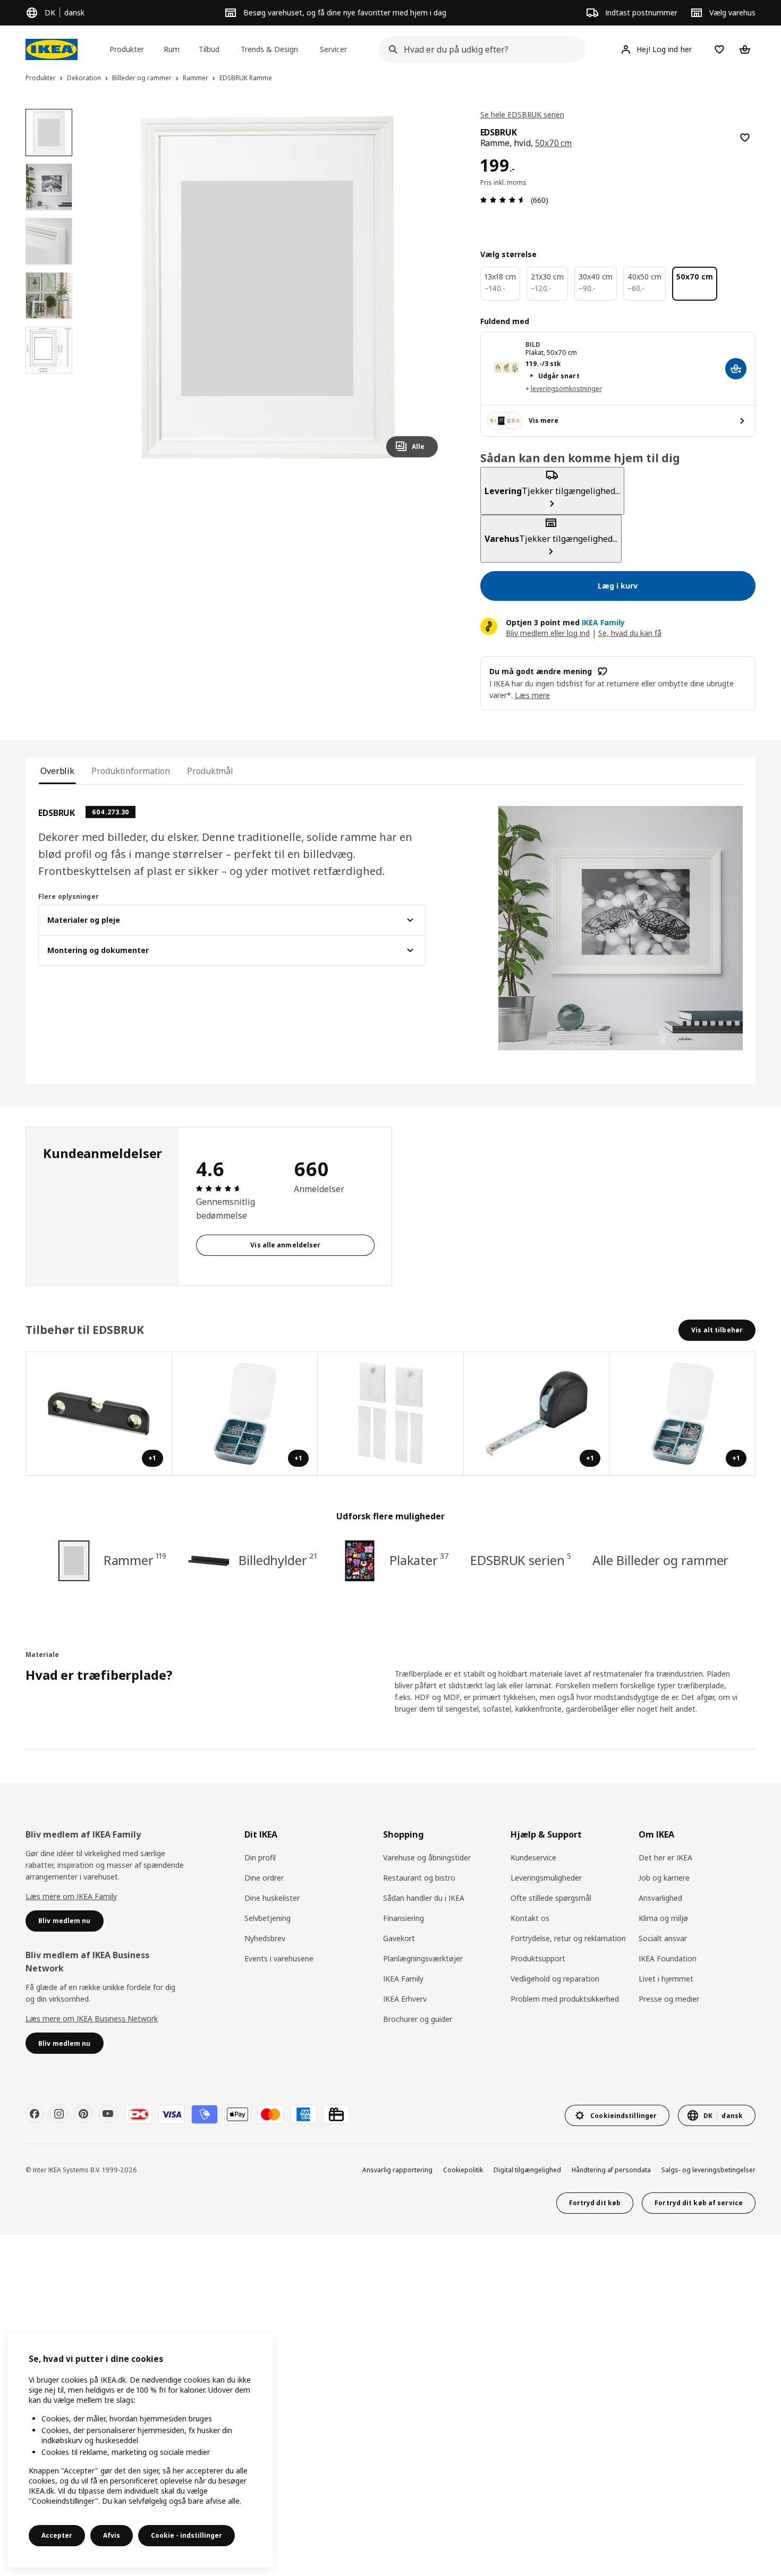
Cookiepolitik (463, 2170)
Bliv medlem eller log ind (548, 633)
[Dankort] (139, 2114)
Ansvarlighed (660, 1898)
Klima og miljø (663, 1918)
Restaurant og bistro (419, 1878)
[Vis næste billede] (425, 287)
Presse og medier (669, 1999)
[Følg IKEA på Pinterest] (83, 2114)
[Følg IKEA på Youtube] (108, 2114)
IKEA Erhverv (405, 1999)
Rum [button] (172, 49)
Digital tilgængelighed (527, 2170)
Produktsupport (538, 1958)
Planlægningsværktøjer (423, 1958)
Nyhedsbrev (265, 1938)
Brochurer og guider (418, 2019)
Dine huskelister (272, 1898)
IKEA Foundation (668, 1958)
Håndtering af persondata (611, 2170)
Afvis (112, 2535)
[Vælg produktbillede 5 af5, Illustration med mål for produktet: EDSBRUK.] (49, 350)
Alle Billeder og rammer (661, 1560)
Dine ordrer (264, 1878)
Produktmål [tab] (210, 771)
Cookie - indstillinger (186, 2535)
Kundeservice (533, 1857)
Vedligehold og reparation (555, 1979)
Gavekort (399, 1938)
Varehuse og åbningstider (427, 1857)
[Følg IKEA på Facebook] (35, 2114)
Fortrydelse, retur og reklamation (568, 1938)
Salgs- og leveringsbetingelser (708, 2170)
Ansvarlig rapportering (397, 2170)
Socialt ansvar (663, 1938)
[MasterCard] (270, 2114)
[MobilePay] (205, 2114)
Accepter (57, 2535)
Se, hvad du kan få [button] (630, 633)
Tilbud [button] (209, 49)
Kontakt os (530, 1918)
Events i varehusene (279, 1958)
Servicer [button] (333, 49)
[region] (268, 287)
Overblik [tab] (57, 771)
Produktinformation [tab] (131, 771)
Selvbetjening (268, 1918)
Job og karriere (664, 1878)
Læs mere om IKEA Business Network (92, 2018)
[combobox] (479, 49)
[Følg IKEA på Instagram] (59, 2114)
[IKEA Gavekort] (336, 2114)
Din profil (260, 1857)
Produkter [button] (127, 49)
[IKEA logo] (52, 49)
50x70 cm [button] (554, 143)
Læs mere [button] (532, 695)
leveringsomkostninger (566, 389)
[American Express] (303, 2114)
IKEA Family (403, 1979)
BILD (533, 345)
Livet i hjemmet (666, 1979)
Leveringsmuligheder (546, 1878)
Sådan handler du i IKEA (424, 1898)
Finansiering (404, 1918)
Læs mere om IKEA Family (71, 1896)
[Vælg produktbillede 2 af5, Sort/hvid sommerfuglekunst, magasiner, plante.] (49, 186)
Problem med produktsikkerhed (565, 1999)
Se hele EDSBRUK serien (522, 114)
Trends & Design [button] (269, 49)
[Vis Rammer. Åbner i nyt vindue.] (391, 1414)
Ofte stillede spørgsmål (551, 1898)
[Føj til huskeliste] (745, 138)
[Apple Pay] (237, 2114)
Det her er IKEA (665, 1857)
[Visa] (172, 2114)
